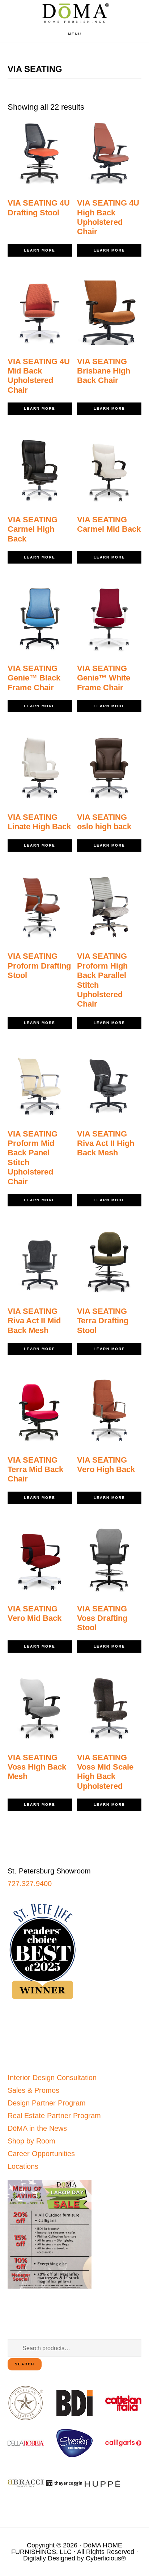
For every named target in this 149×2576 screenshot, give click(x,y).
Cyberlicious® (106, 2558)
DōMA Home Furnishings (74, 13)
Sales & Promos (33, 2090)
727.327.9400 (30, 1884)
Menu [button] (75, 34)
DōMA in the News (37, 2128)
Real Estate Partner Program (54, 2116)
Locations (23, 2166)
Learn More (40, 250)
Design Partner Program (47, 2103)
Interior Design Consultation (52, 2078)
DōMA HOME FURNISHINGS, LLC (67, 2548)
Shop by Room (31, 2141)
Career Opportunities (41, 2154)
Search (25, 2364)
